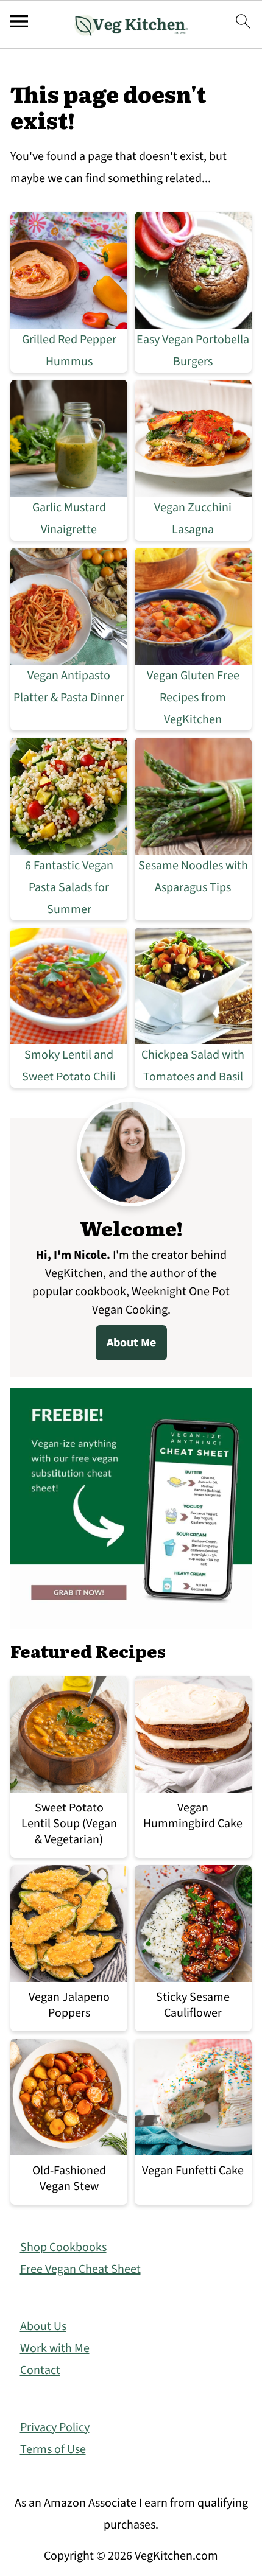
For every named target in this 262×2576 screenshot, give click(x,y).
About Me (131, 1343)
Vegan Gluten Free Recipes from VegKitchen (193, 698)
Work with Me (55, 2348)
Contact (40, 2370)
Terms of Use (53, 2449)
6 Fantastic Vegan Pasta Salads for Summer (69, 887)
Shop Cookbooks (63, 2247)
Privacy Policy (55, 2427)
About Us (43, 2326)
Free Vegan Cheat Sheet (80, 2269)
